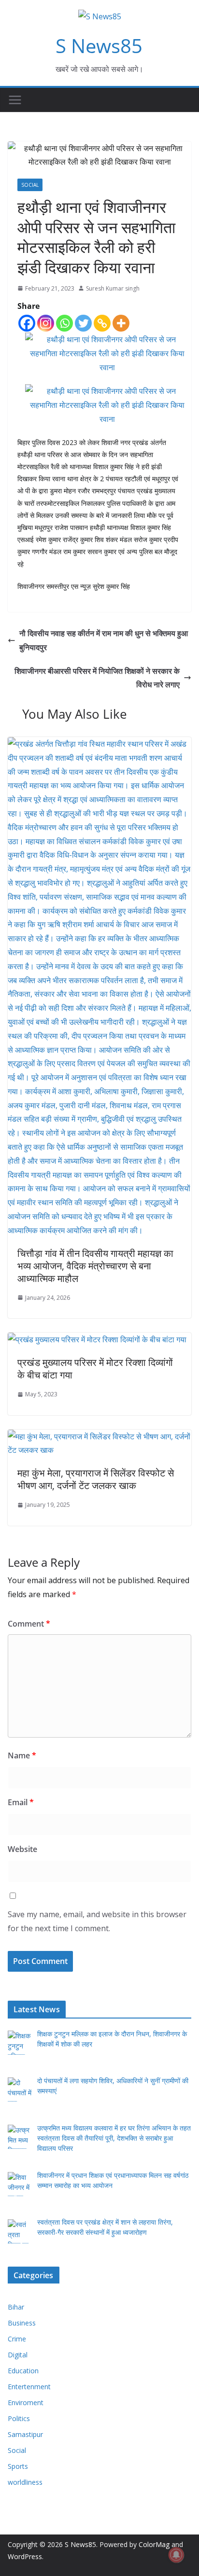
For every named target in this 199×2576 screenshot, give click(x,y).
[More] (121, 323)
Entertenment (29, 2387)
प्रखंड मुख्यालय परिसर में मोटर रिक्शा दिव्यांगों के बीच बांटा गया (95, 1369)
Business (22, 2323)
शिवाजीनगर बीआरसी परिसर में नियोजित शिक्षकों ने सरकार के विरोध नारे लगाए (97, 678)
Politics (19, 2418)
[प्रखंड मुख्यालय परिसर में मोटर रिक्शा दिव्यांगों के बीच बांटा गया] (97, 1339)
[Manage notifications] (176, 2555)
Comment (29, 1624)
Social (30, 185)
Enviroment (26, 2402)
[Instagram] (46, 323)
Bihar (16, 2307)
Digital (18, 2355)
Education (23, 2371)
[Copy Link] (102, 323)
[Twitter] (83, 323)
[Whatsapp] (64, 323)
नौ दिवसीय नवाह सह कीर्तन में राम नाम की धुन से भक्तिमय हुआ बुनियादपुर (104, 640)
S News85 (99, 46)
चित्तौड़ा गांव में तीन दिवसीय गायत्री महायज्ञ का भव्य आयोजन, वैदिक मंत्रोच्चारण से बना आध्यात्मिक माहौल (95, 1266)
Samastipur (25, 2434)
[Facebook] (27, 323)
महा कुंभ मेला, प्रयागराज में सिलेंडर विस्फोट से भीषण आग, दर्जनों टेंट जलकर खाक (96, 1479)
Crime (17, 2339)
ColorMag (154, 2544)
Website (22, 1849)
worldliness (25, 2482)
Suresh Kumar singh (113, 288)
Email (21, 1802)
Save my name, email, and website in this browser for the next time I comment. (97, 1921)
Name (22, 1755)
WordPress (25, 2556)
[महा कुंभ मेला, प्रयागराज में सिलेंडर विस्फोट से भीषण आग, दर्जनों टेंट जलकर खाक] (99, 1436)
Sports (18, 2466)
